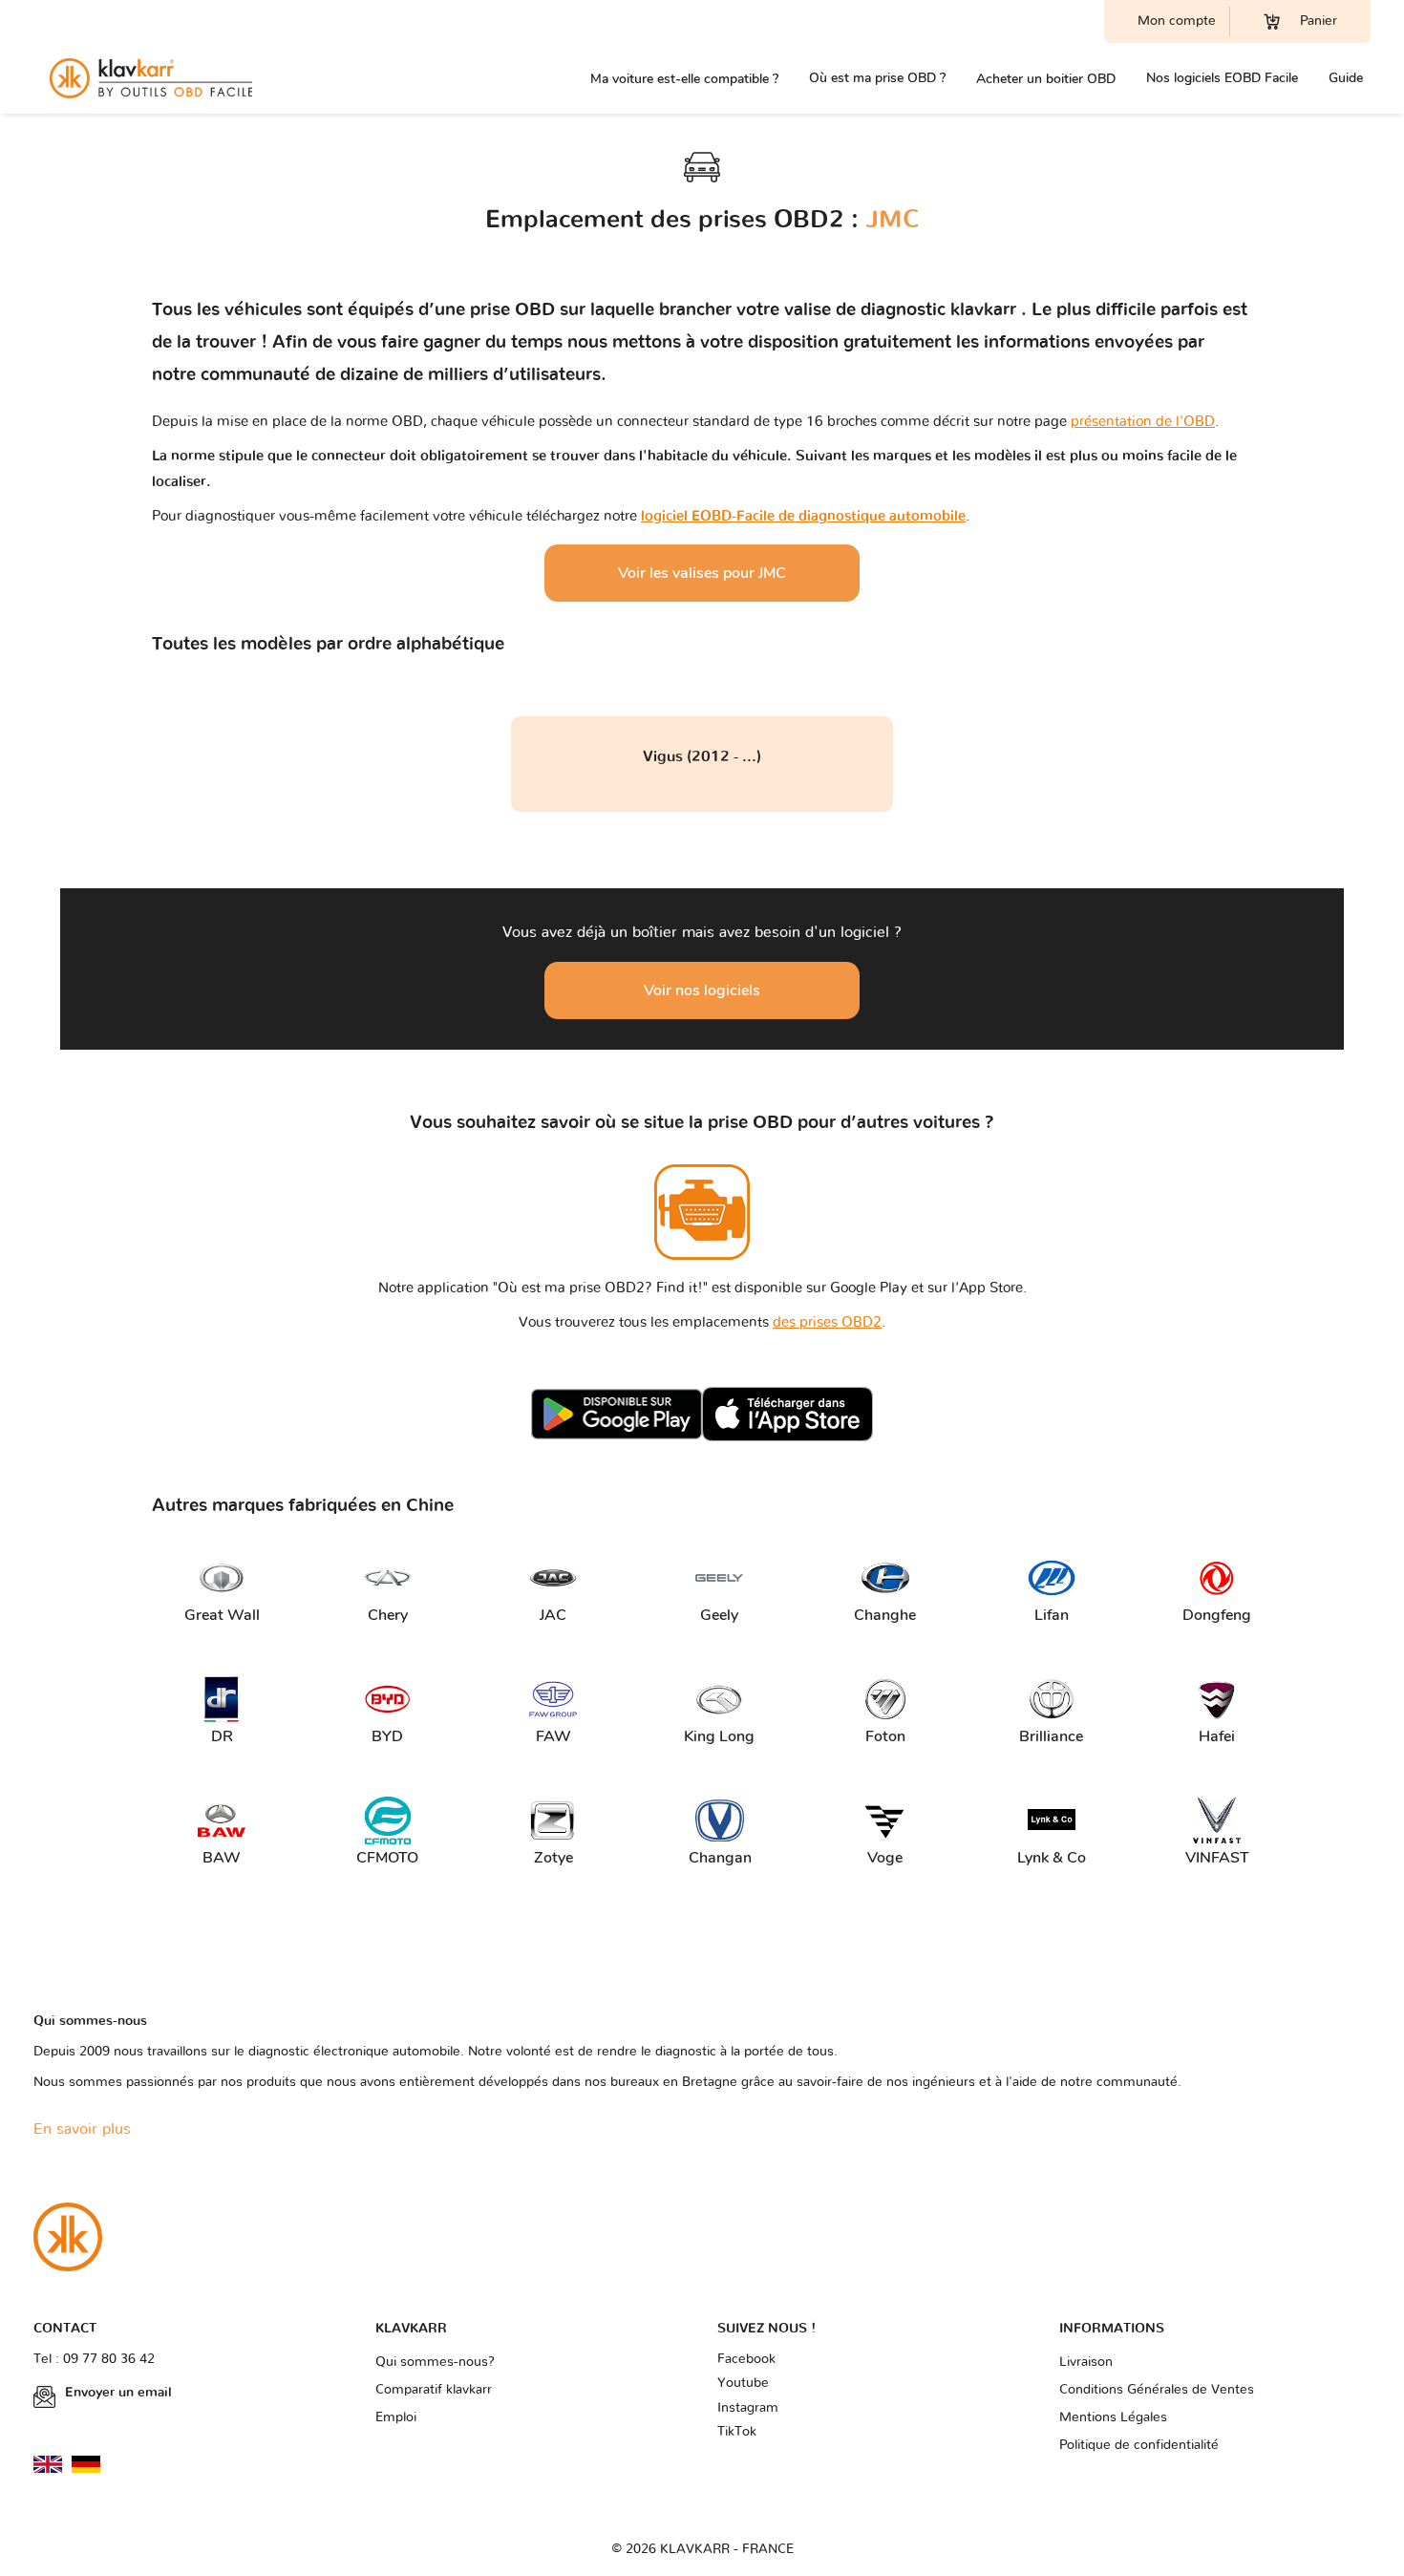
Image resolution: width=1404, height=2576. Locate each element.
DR (222, 1736)
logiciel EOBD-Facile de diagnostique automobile (803, 516)
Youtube (743, 2383)
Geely (719, 1615)
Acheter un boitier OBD (1046, 79)
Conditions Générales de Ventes (1157, 2390)
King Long (719, 1736)
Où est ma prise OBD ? (877, 78)
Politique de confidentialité (1139, 2445)
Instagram (748, 2408)
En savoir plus (82, 2129)
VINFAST (1217, 1858)
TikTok (737, 2432)
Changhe (885, 1615)
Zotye (553, 1858)
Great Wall (221, 1615)
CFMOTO (387, 1858)
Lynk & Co (1052, 1858)
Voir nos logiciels (702, 990)
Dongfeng (1217, 1615)
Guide (1346, 78)
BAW (222, 1858)
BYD (387, 1736)
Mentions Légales (1113, 2417)
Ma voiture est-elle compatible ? (684, 79)
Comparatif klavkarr (434, 2390)
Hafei (1217, 1736)
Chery (388, 1615)
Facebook (746, 2359)
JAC (553, 1615)
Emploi (396, 2417)
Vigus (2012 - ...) (702, 756)
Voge (885, 1858)
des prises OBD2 (827, 1322)
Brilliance (1051, 1736)
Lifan (1052, 1615)
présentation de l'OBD (1143, 422)
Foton (885, 1736)
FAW (553, 1736)
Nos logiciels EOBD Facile (1222, 78)
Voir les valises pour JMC (702, 573)
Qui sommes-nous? (435, 2362)
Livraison (1086, 2362)
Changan (720, 1858)
